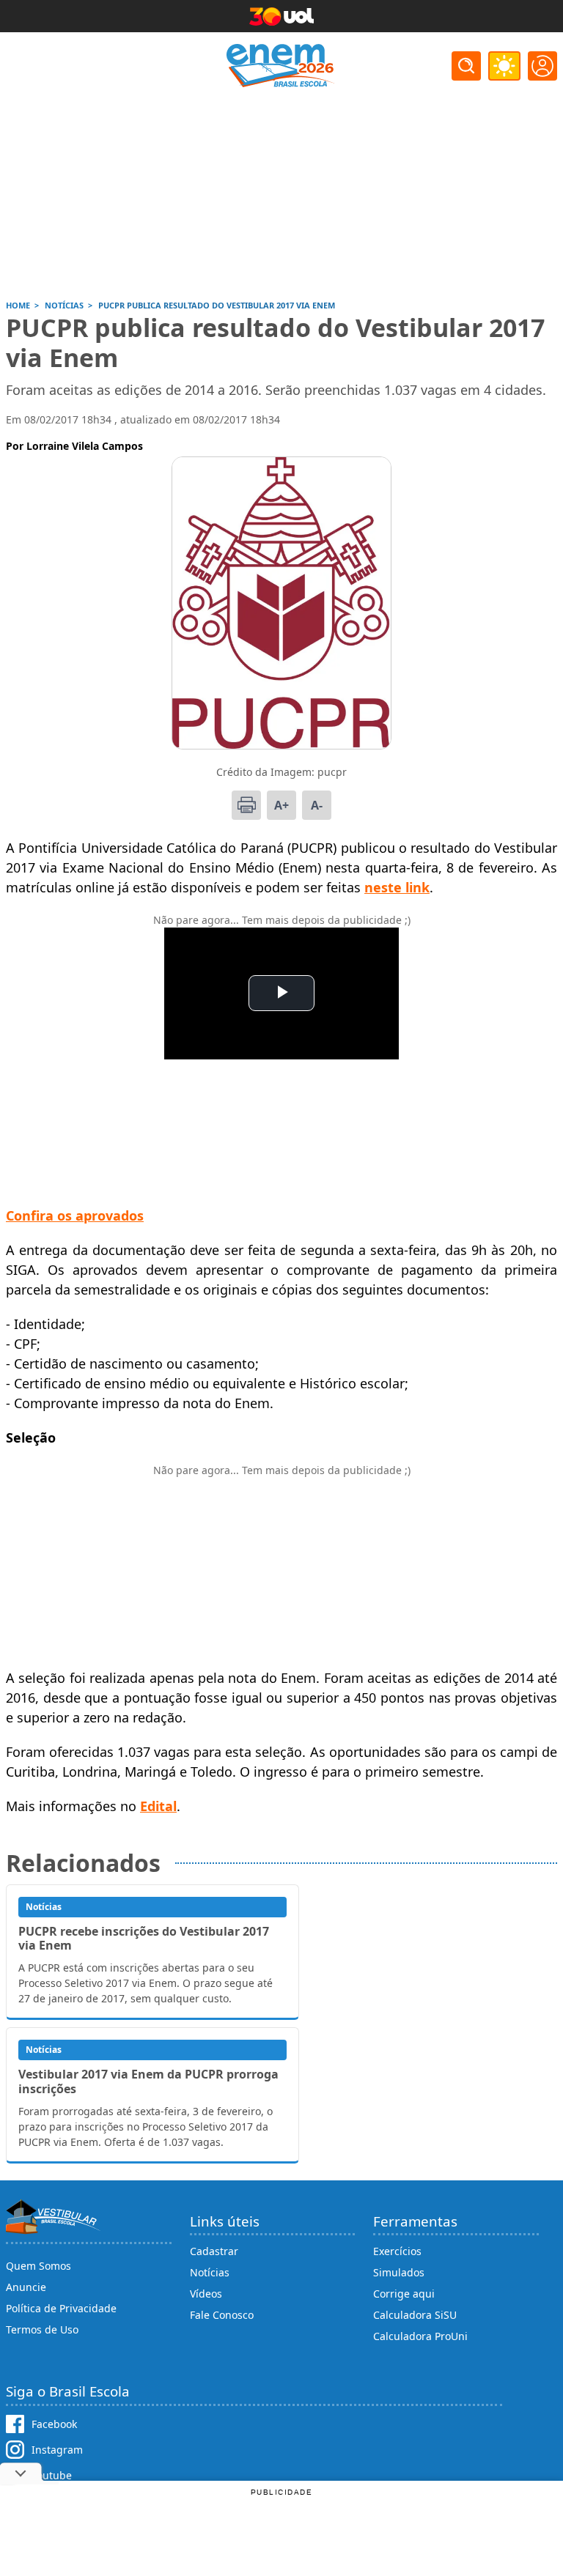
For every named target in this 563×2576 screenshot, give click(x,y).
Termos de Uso (42, 2329)
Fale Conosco (222, 2315)
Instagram (57, 2450)
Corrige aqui (404, 2294)
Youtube (52, 2475)
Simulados (399, 2272)
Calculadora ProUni (420, 2336)
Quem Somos (38, 2266)
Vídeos (206, 2294)
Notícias (210, 2272)
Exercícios (397, 2251)
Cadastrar (214, 2251)
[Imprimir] (246, 805)
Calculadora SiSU (415, 2315)
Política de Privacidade (61, 2308)
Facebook (54, 2424)
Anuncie (26, 2287)
